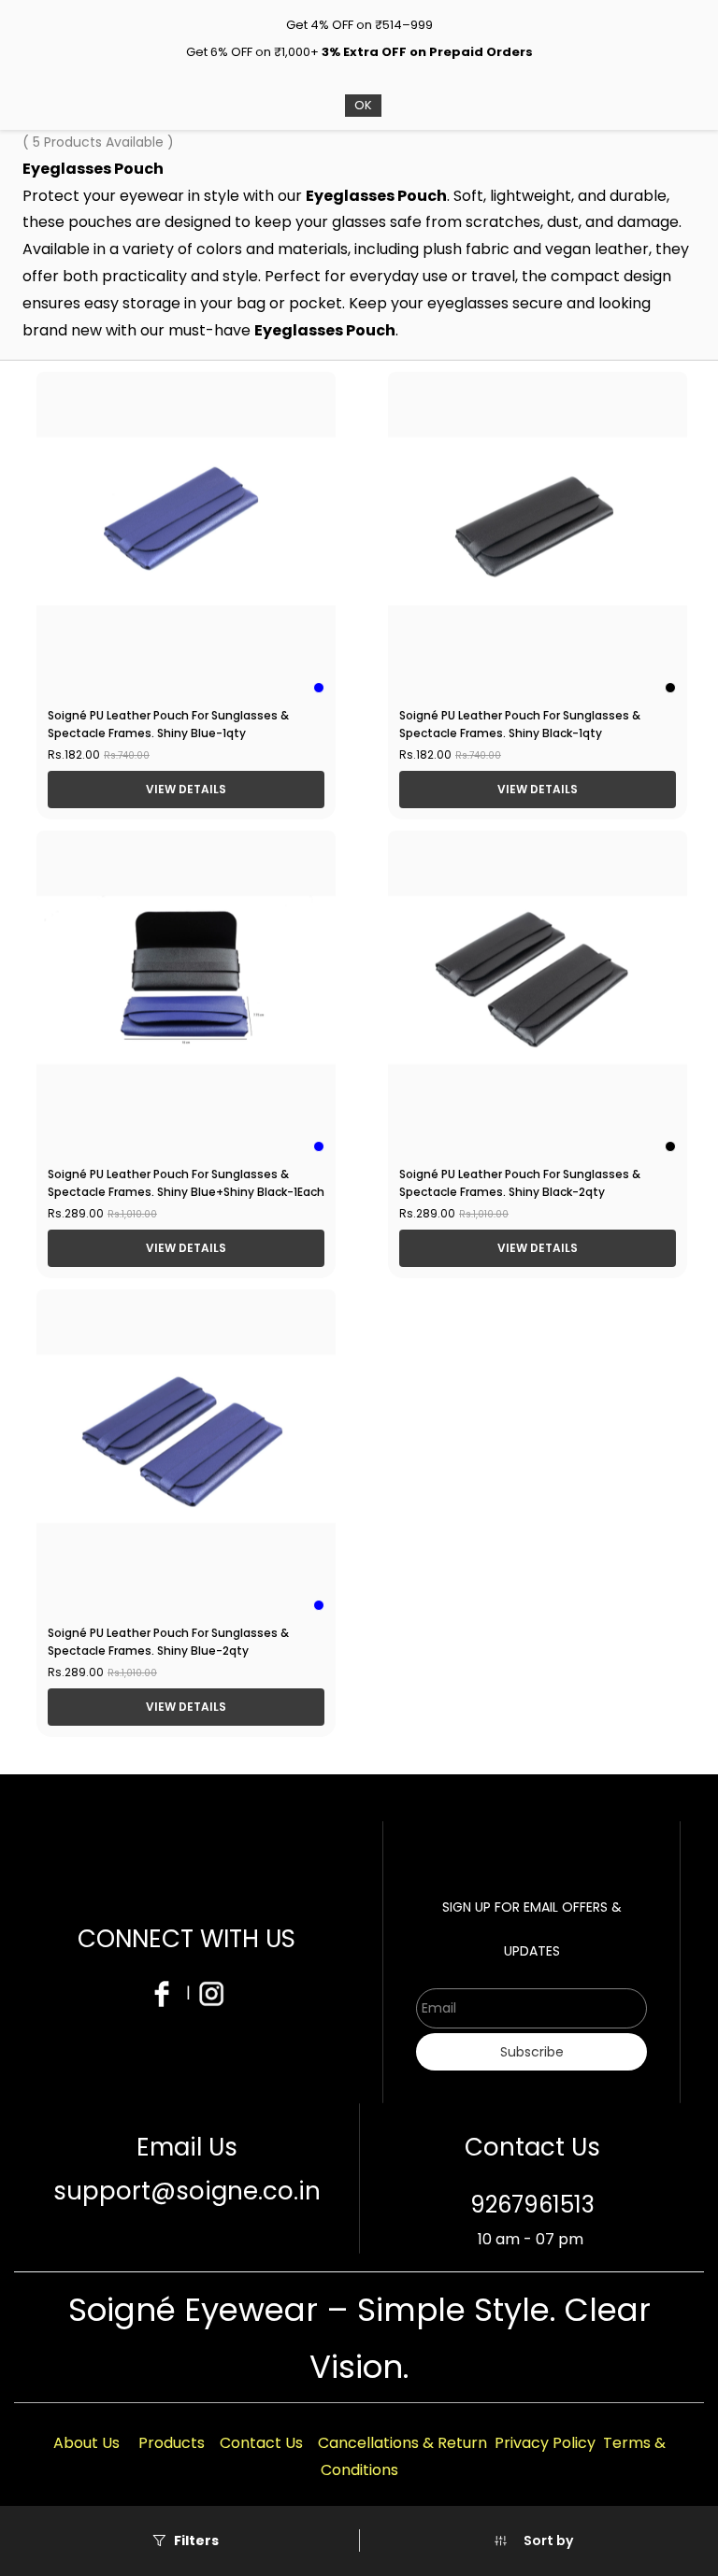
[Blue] (319, 688)
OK (363, 105)
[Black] (670, 688)
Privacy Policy (545, 2443)
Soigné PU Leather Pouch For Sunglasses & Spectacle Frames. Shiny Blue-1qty (168, 724)
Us (111, 2443)
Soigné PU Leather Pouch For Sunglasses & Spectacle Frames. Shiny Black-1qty (520, 724)
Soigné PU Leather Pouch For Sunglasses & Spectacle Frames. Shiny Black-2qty (520, 1183)
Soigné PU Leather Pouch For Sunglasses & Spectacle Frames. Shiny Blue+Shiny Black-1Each (186, 1183)
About (78, 2443)
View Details (186, 789)
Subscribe (532, 2052)
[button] (533, 2540)
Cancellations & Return (402, 2443)
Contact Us (261, 2443)
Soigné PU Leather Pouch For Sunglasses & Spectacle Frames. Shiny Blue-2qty (168, 1642)
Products (172, 2443)
